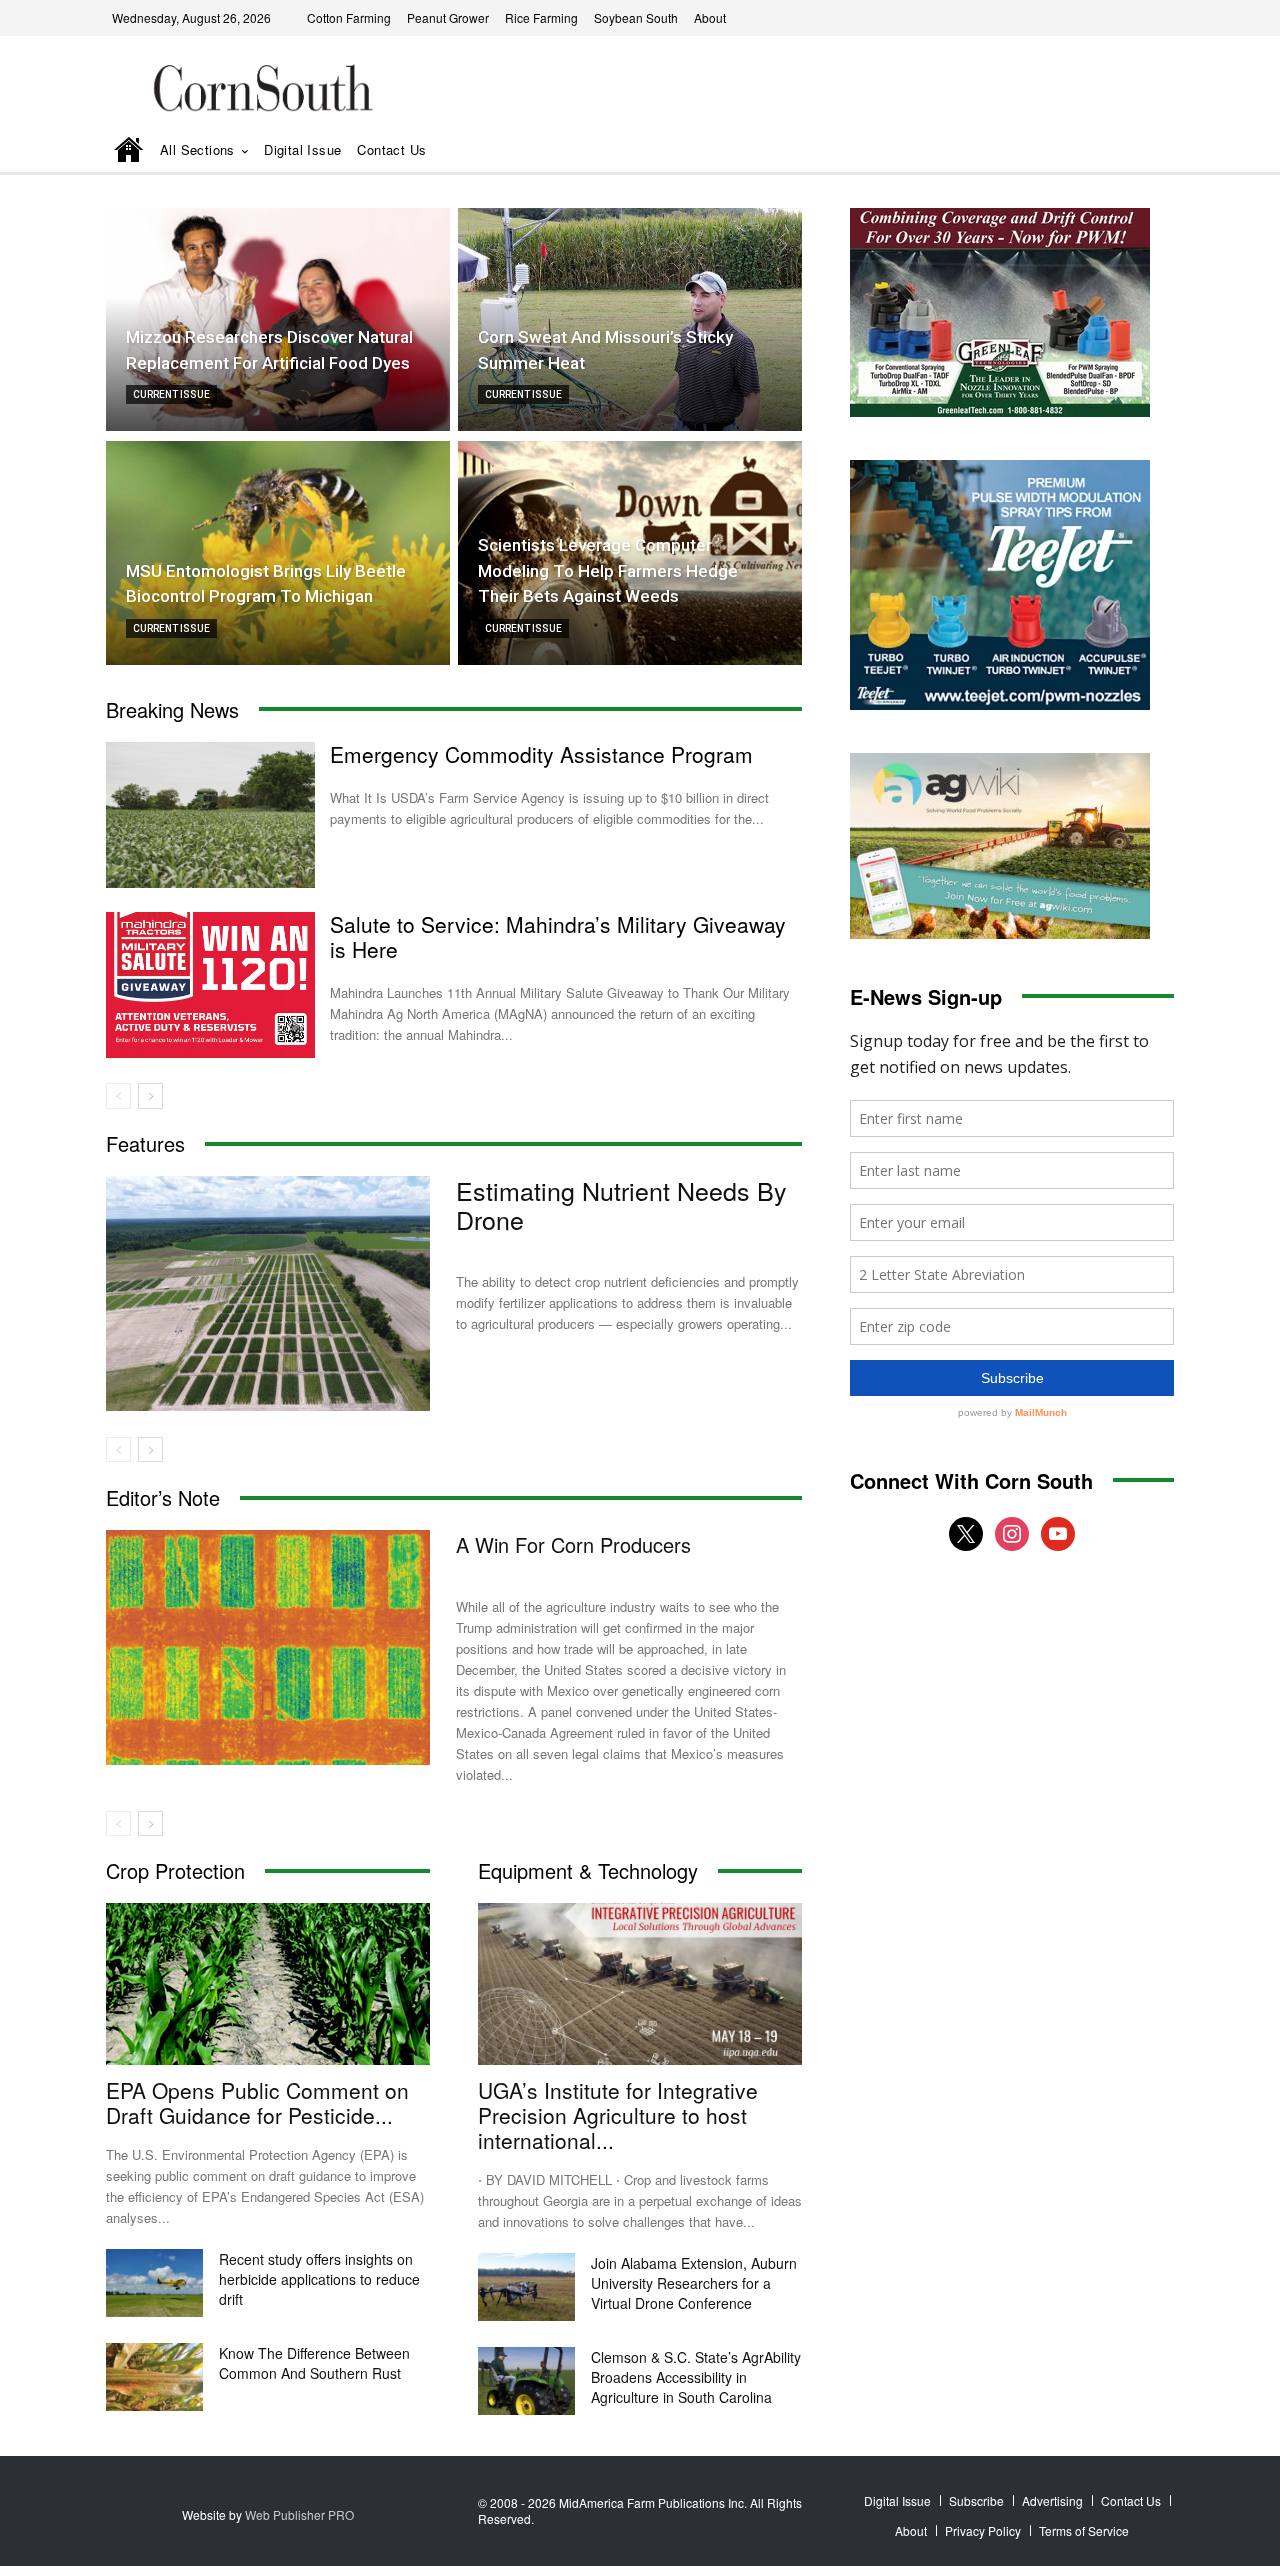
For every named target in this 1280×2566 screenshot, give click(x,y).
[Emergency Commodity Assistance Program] (210, 815)
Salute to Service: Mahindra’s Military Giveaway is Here (558, 936)
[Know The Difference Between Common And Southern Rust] (154, 2377)
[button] (1131, 151)
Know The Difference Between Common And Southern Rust (314, 2363)
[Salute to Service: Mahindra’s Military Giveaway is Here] (210, 985)
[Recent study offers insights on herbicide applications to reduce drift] (154, 2283)
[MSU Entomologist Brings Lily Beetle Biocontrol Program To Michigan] (278, 553)
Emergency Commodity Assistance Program (541, 754)
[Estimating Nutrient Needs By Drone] (268, 1293)
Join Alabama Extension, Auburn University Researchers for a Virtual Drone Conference (694, 2283)
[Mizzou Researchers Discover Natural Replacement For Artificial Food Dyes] (278, 320)
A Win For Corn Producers (573, 1544)
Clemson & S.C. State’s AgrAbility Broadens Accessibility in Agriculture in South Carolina (696, 2377)
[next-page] (150, 1096)
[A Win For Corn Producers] (268, 1647)
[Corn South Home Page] (129, 151)
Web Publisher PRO (299, 2514)
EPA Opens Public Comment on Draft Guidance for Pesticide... (257, 2102)
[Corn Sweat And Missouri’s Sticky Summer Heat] (630, 320)
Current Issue (171, 394)
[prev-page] (118, 1096)
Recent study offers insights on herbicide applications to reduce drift (319, 2279)
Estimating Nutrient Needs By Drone (621, 1204)
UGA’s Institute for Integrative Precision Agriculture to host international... (618, 2115)
